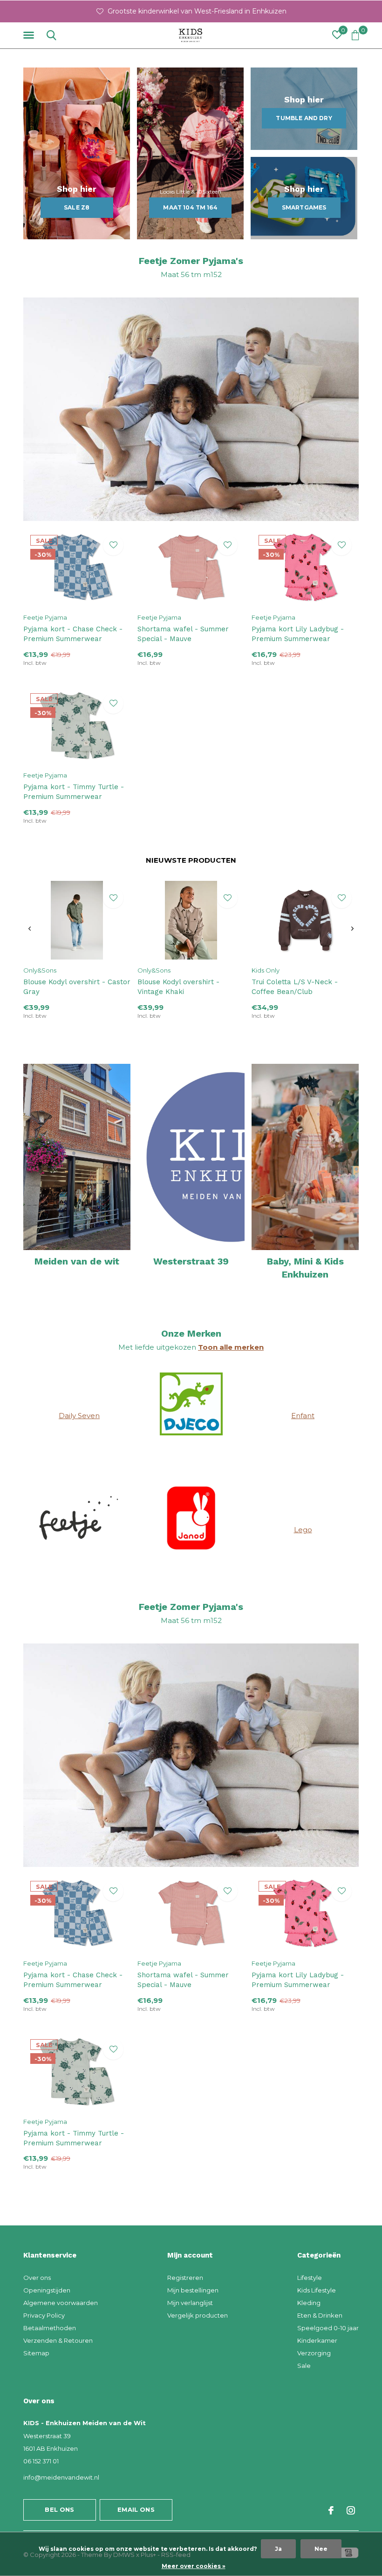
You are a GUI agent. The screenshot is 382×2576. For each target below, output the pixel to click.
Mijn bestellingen (193, 2290)
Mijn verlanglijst (190, 2303)
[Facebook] (331, 2510)
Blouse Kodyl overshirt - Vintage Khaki (178, 987)
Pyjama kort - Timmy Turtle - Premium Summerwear (74, 792)
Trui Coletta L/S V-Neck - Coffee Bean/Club (295, 987)
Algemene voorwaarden (61, 2303)
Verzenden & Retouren (58, 2340)
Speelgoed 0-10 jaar (328, 2328)
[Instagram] (351, 2510)
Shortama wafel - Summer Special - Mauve (183, 634)
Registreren (185, 2278)
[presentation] (30, 929)
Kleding (309, 2303)
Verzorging (314, 2353)
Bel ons (59, 2509)
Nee (321, 2549)
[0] (355, 35)
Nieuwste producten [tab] (191, 860)
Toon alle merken (231, 1347)
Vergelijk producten (198, 2315)
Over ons (37, 2278)
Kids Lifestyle (317, 2290)
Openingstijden (47, 2290)
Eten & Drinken (320, 2315)
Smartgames (304, 207)
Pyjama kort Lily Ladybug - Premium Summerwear (298, 634)
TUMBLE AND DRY (304, 118)
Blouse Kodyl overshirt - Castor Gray (77, 987)
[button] (30, 35)
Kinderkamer (317, 2340)
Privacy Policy (44, 2315)
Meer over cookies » (194, 2566)
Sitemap (36, 2353)
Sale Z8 (77, 207)
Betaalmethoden (50, 2328)
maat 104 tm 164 (190, 207)
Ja (278, 2549)
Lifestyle (310, 2278)
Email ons (136, 2509)
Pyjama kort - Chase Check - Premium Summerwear (73, 634)
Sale (304, 2366)
